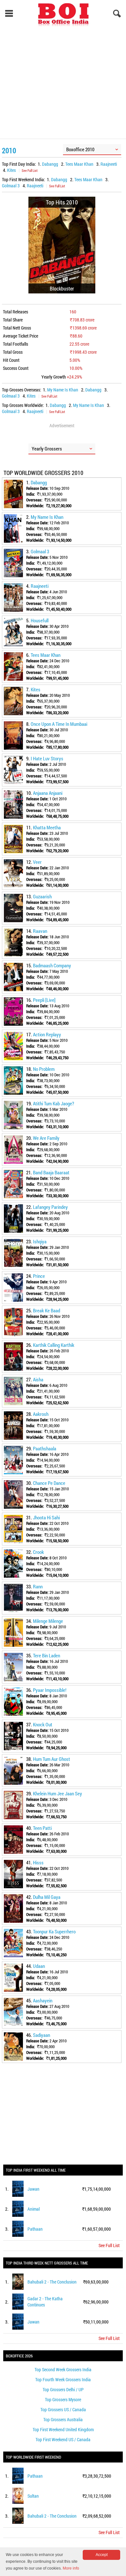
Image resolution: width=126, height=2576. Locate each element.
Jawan (33, 2189)
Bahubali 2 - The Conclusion (52, 2282)
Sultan (33, 2496)
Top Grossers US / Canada (63, 2409)
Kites (11, 170)
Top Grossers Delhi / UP (63, 2389)
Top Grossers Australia (63, 2419)
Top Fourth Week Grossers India (63, 2379)
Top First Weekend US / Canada (63, 2439)
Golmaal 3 (11, 186)
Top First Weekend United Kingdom (63, 2429)
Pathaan (35, 2229)
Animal (34, 2209)
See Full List (30, 170)
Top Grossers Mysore (63, 2399)
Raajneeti (109, 164)
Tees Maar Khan (79, 164)
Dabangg (50, 164)
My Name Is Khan (63, 390)
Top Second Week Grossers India (63, 2369)
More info (71, 2568)
